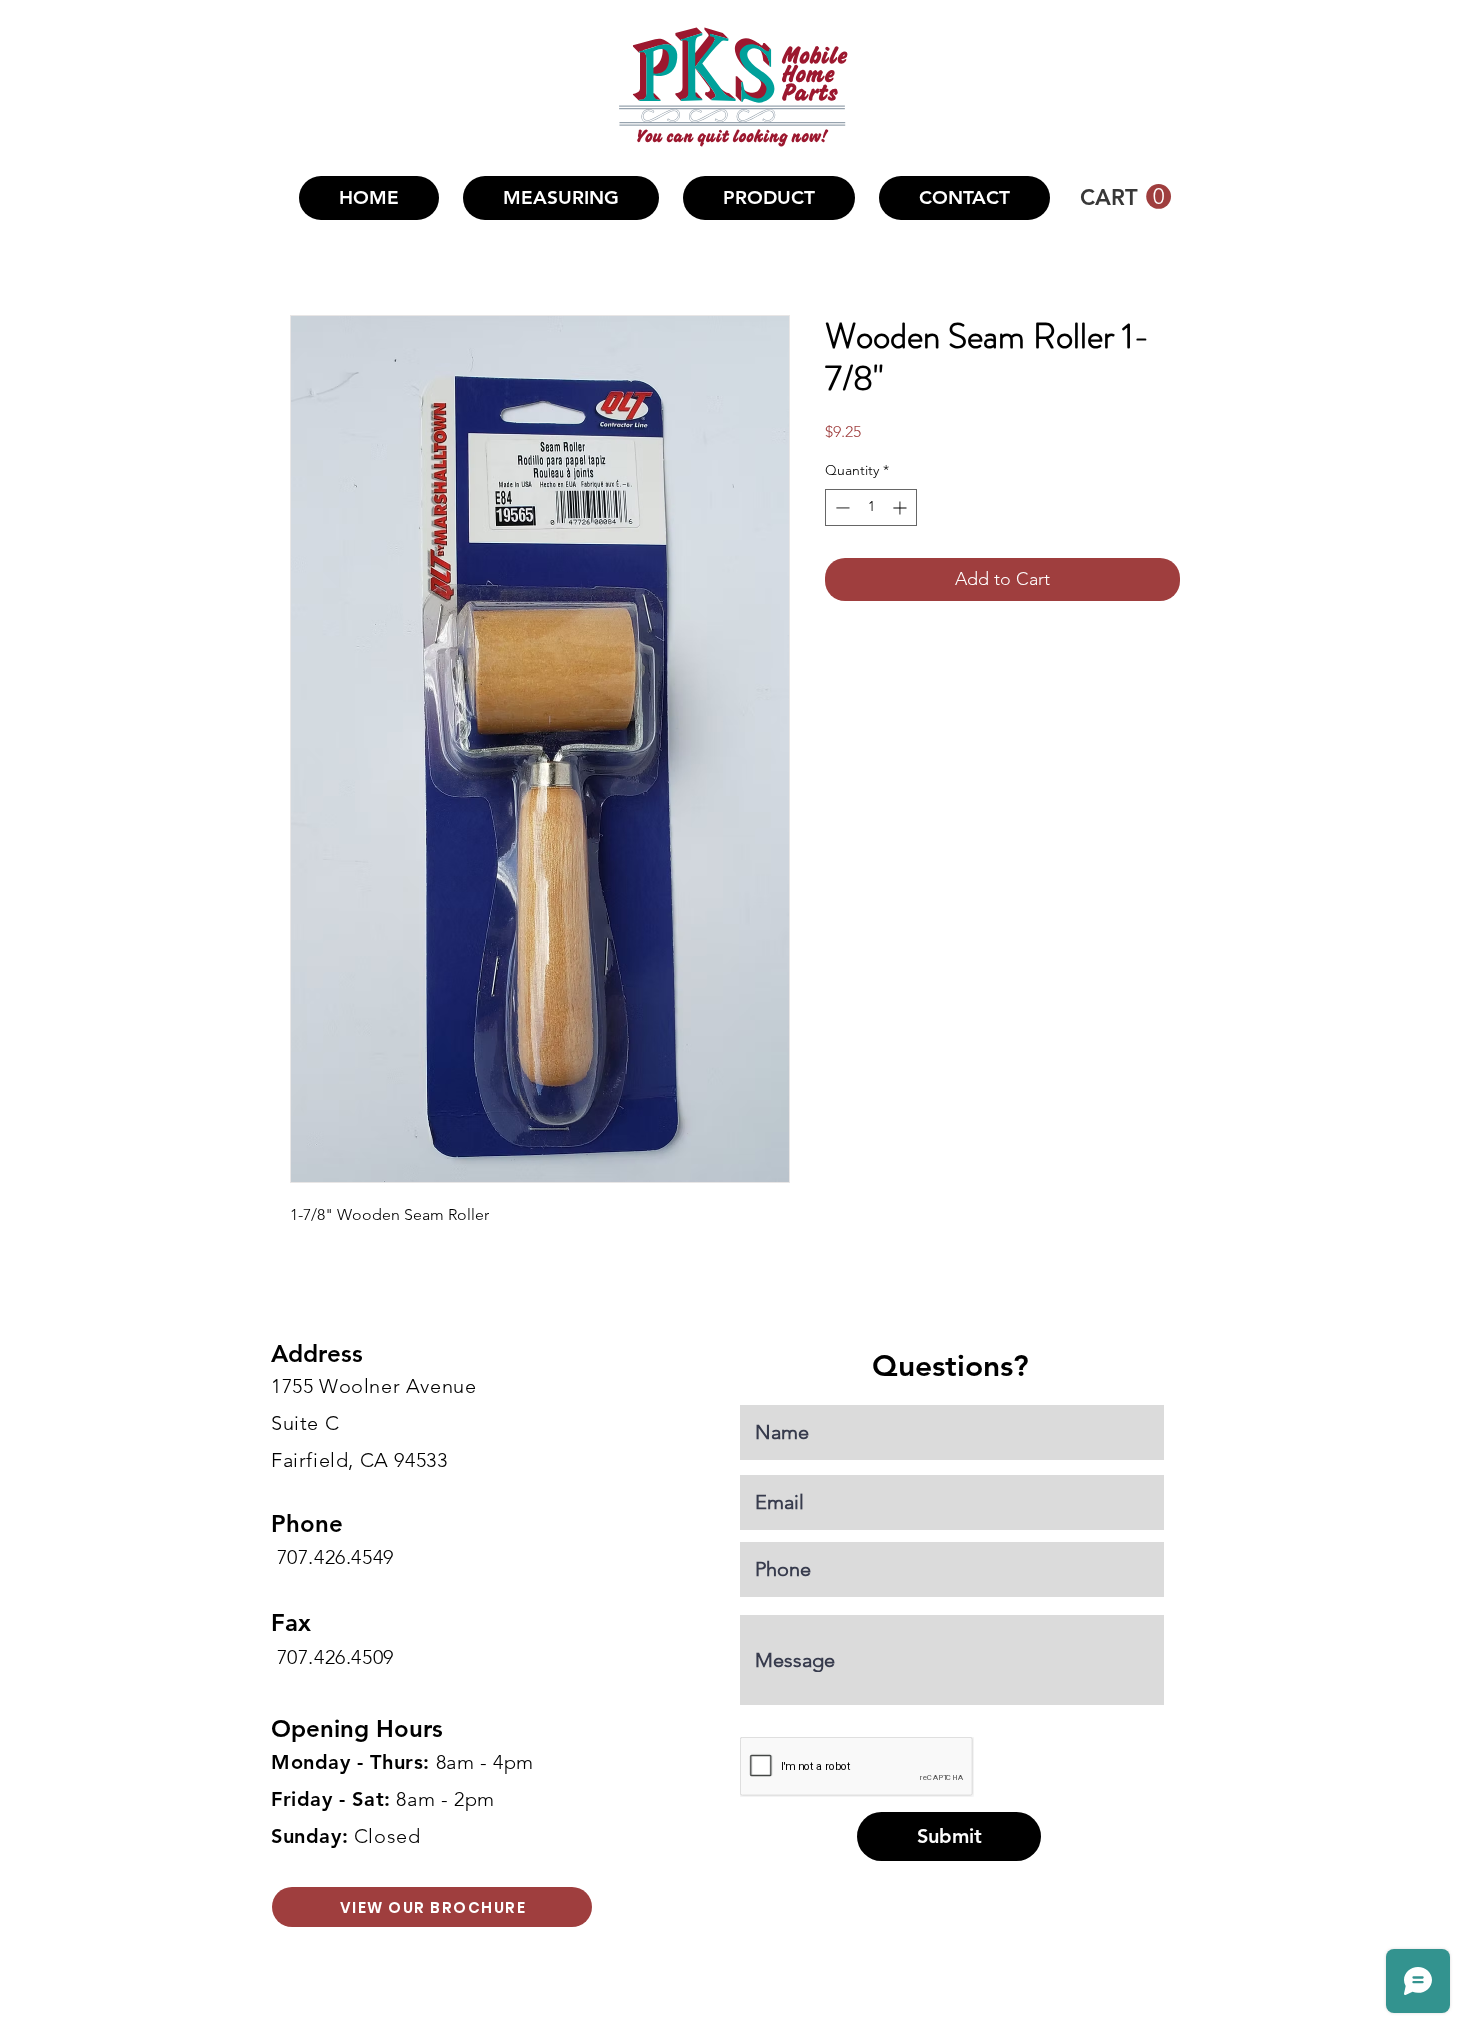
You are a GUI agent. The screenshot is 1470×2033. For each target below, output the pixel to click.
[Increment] (901, 507)
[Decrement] (840, 507)
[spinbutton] (871, 507)
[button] (769, 198)
